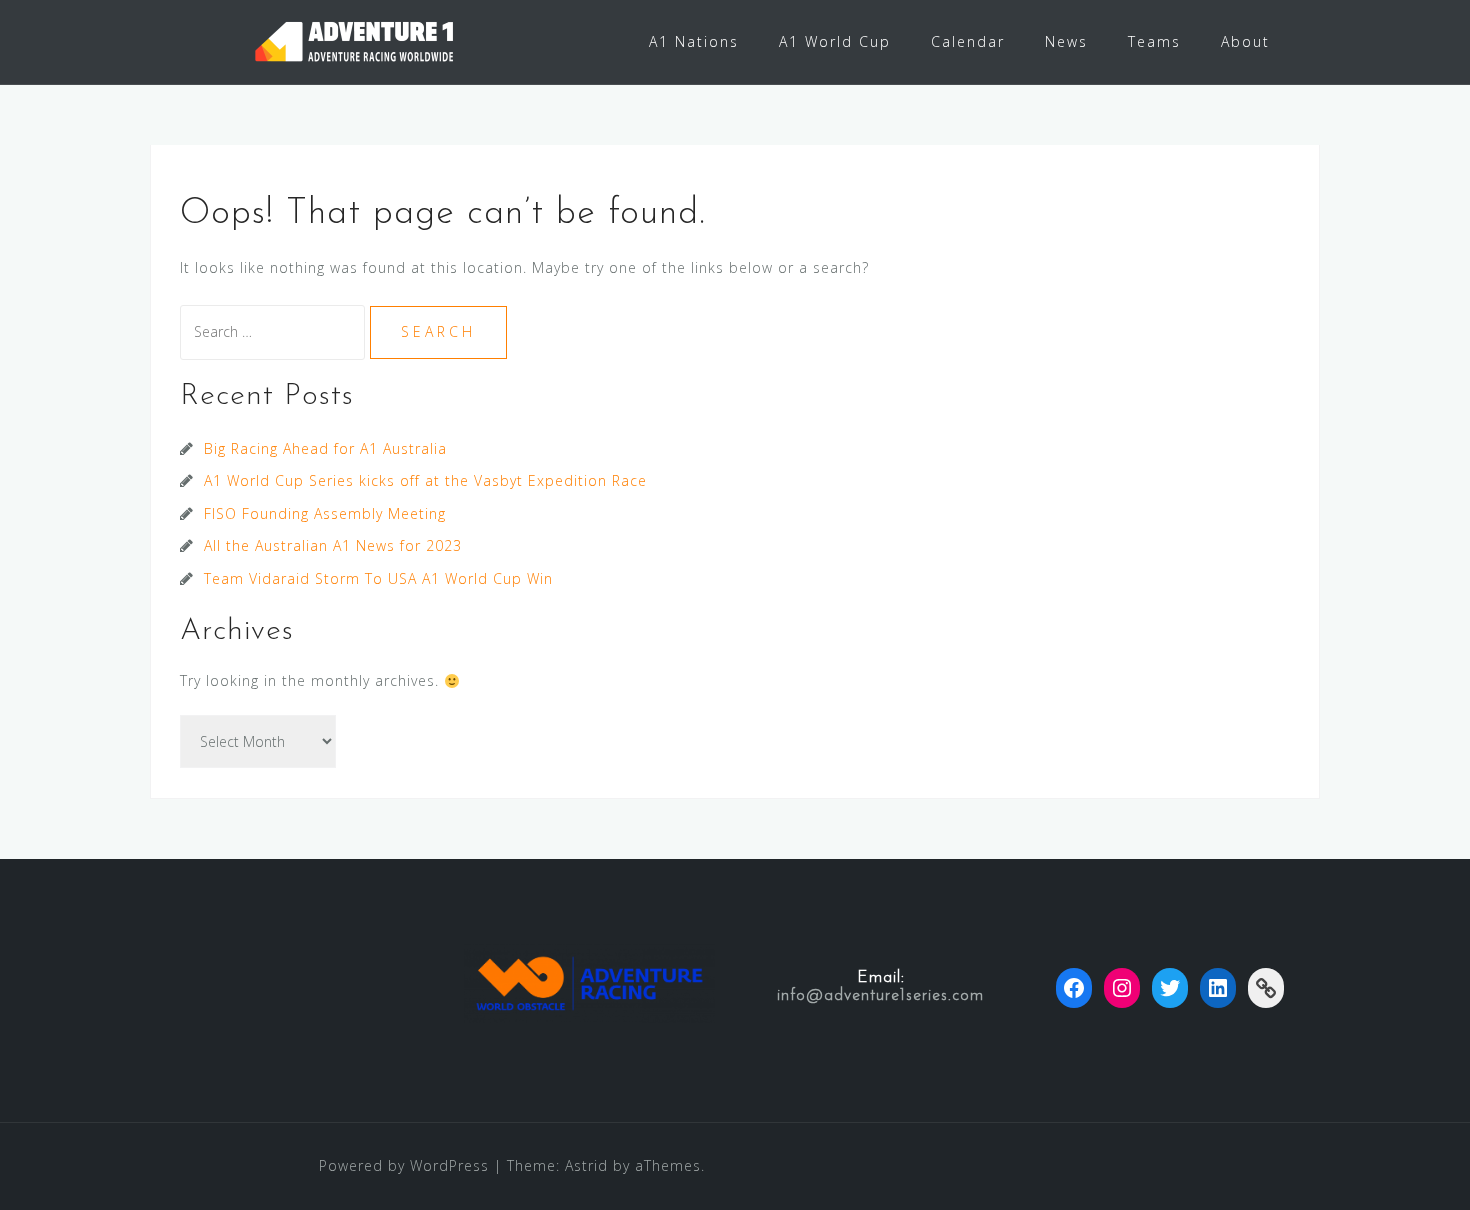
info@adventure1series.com (880, 996)
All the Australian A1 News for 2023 (333, 545)
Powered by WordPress (404, 1165)
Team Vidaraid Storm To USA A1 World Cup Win (378, 578)
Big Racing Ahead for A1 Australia (325, 448)
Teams (1154, 41)
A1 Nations (694, 41)
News (1066, 41)
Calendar (968, 41)
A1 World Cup (835, 41)
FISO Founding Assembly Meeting (325, 513)
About (1245, 41)
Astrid (586, 1165)
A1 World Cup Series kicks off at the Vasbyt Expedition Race (425, 480)
